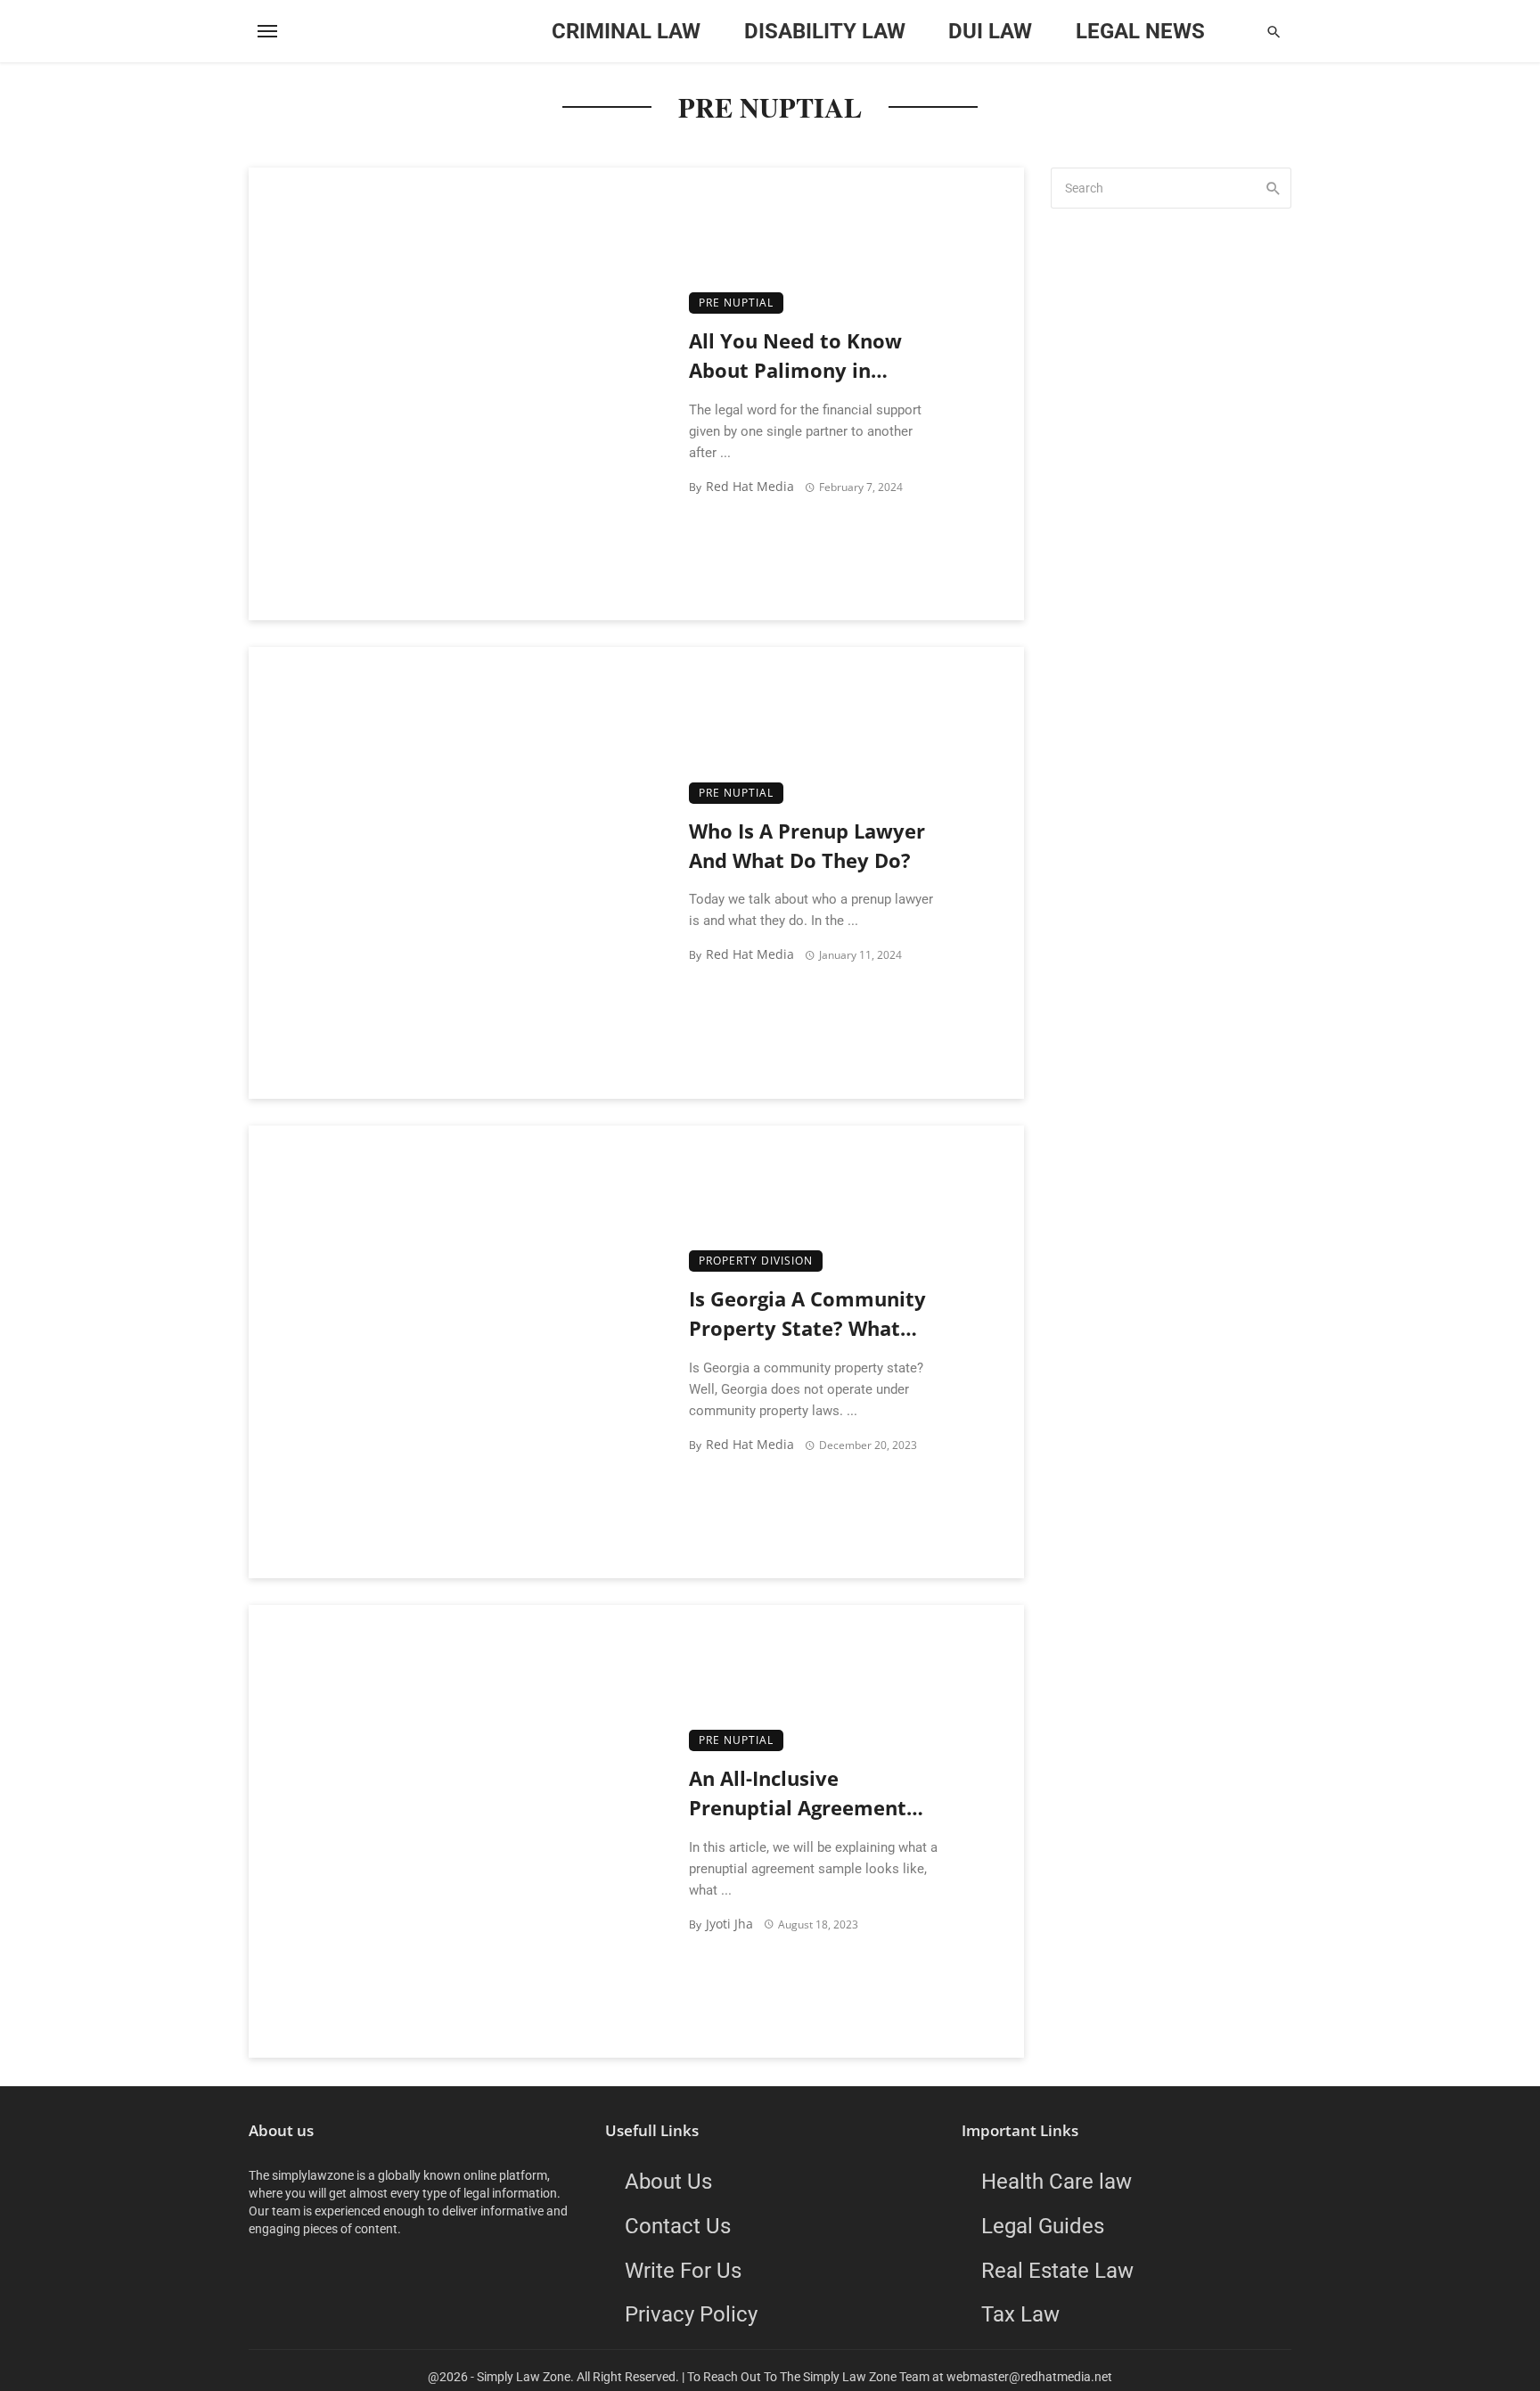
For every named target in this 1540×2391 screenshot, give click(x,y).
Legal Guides (1043, 2226)
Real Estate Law (1057, 2270)
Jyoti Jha (729, 1924)
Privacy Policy (691, 2314)
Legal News (1140, 31)
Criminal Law (626, 31)
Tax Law (1020, 2314)
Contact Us (678, 2226)
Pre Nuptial (736, 303)
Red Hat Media (750, 486)
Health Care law (1057, 2181)
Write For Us (683, 2270)
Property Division (756, 1261)
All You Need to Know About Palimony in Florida (795, 357)
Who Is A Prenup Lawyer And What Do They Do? (807, 846)
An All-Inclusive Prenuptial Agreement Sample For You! (798, 1794)
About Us (668, 2181)
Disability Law (825, 31)
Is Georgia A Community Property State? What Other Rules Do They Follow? (807, 1315)
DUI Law (990, 31)
